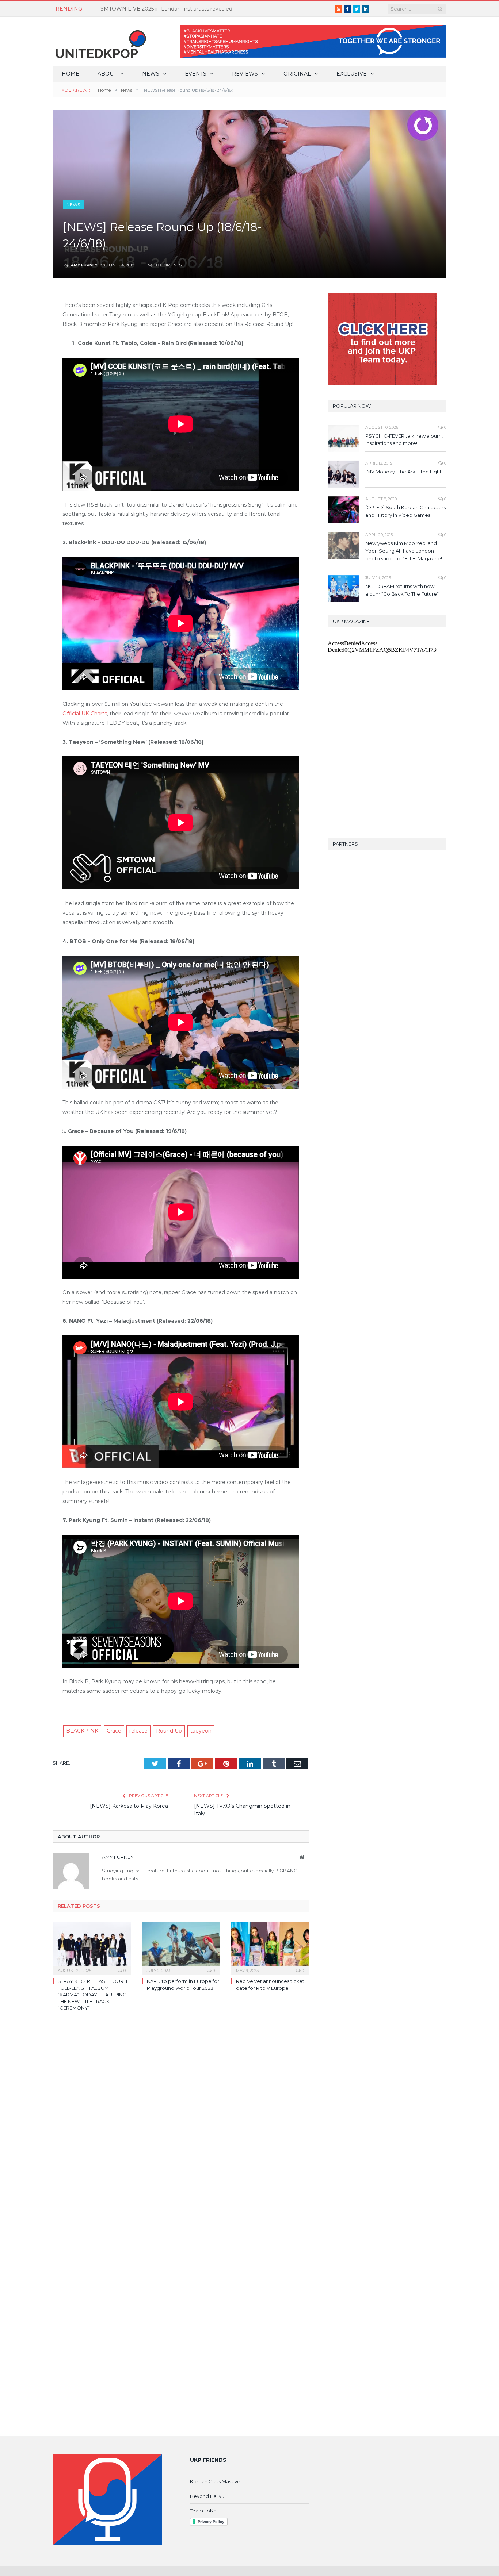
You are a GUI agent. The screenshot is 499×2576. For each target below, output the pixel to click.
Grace (114, 1731)
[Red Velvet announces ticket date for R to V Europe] (270, 1948)
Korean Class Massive (215, 2481)
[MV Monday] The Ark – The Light (403, 472)
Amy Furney (84, 265)
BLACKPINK (82, 1731)
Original (297, 74)
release (138, 1731)
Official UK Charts (85, 714)
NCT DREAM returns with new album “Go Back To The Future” (402, 590)
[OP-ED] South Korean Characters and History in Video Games (405, 511)
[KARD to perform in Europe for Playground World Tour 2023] (181, 1948)
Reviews (245, 74)
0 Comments (167, 265)
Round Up (169, 1731)
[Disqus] (181, 2123)
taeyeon (201, 1731)
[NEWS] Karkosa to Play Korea (129, 1806)
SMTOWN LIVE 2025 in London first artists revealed (166, 9)
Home (71, 74)
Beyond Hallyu (207, 2496)
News (151, 74)
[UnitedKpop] (100, 41)
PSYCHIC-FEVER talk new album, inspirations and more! (404, 440)
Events (196, 74)
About (107, 74)
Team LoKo (203, 2511)
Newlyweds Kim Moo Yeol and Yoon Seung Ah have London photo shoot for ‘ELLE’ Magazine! (404, 551)
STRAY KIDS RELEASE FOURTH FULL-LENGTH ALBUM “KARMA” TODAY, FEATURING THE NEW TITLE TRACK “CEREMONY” (94, 1994)
